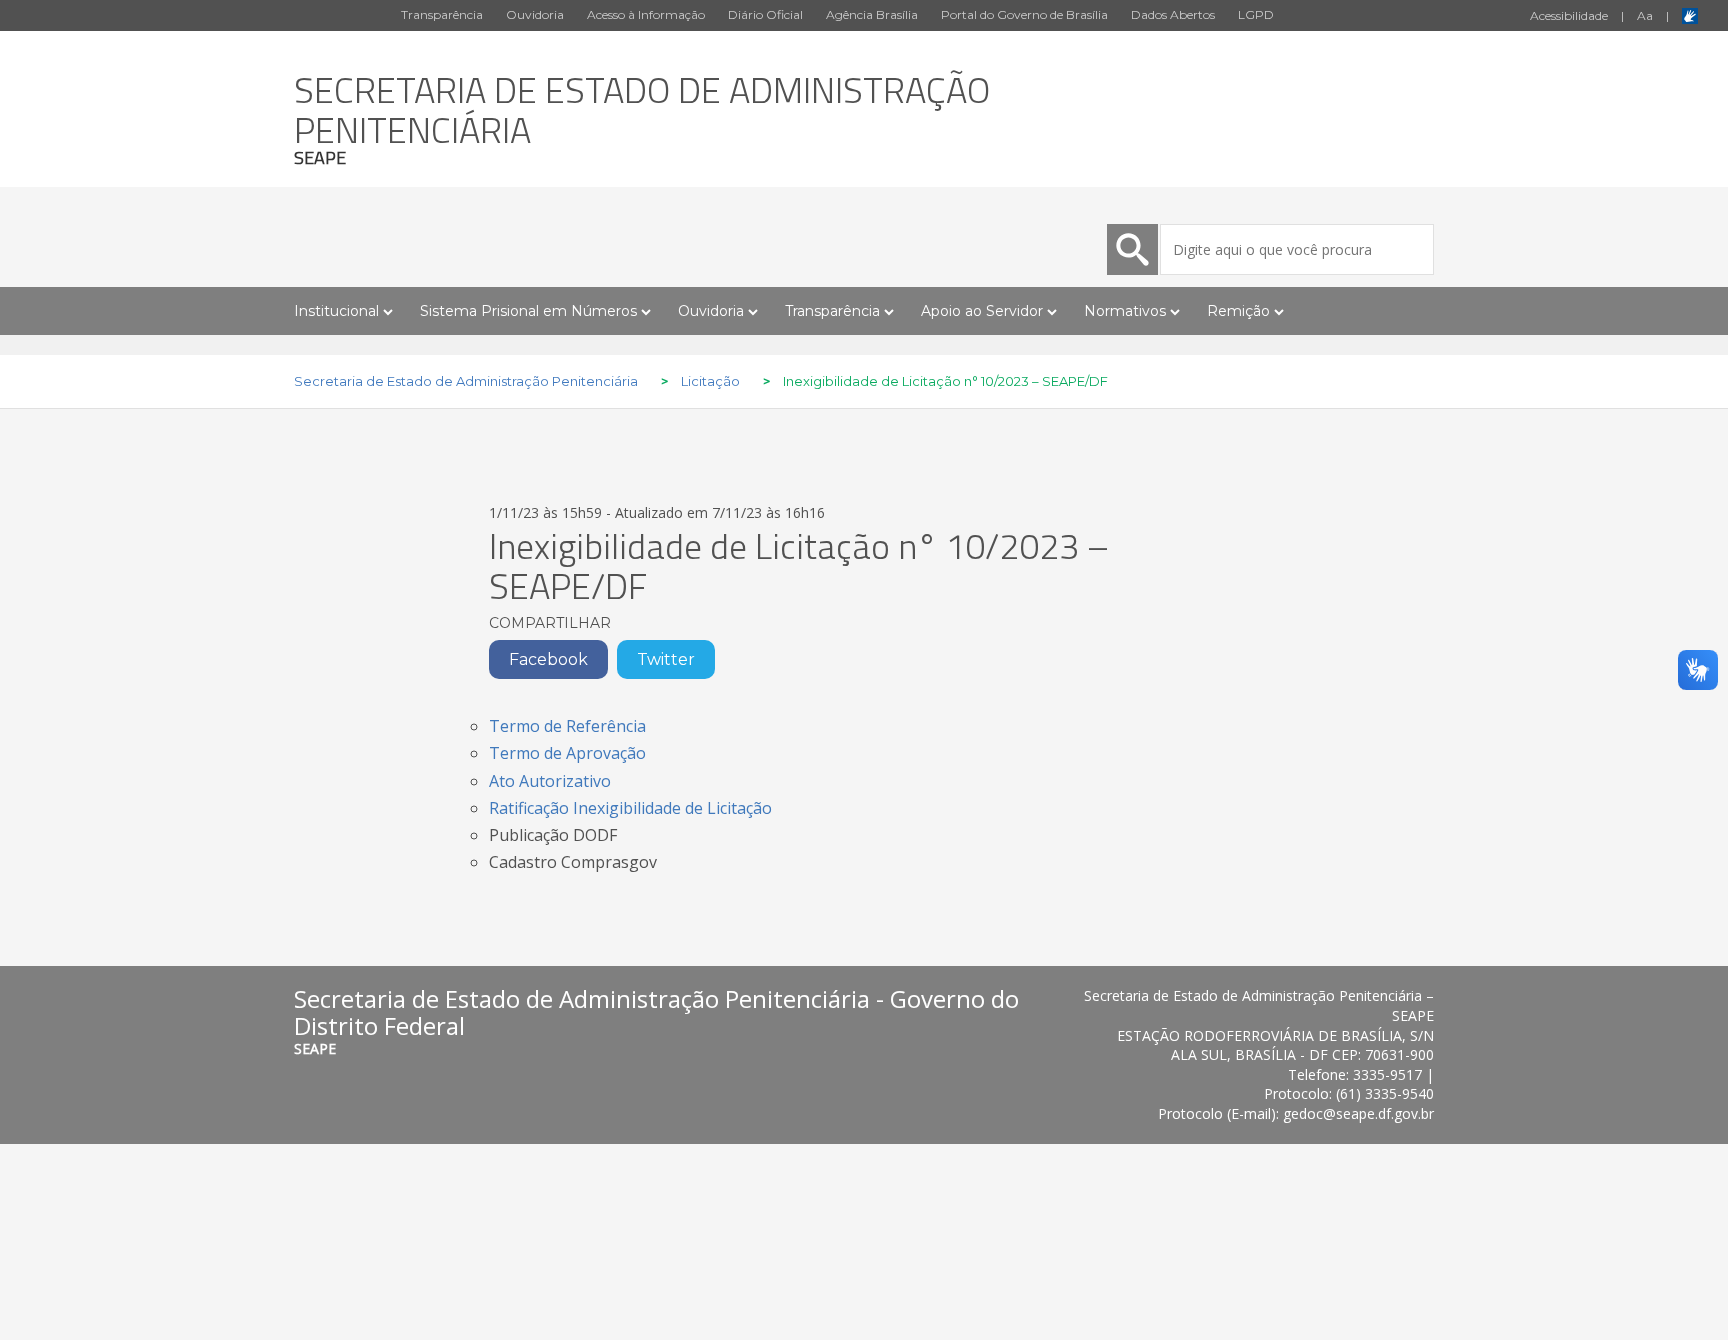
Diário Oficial (765, 14)
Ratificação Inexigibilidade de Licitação (630, 808)
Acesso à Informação (646, 14)
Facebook (548, 659)
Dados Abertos (1173, 14)
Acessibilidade (1569, 15)
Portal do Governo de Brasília (1024, 14)
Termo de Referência (567, 726)
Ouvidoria (535, 14)
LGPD (1256, 14)
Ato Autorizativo (550, 781)
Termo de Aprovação (567, 753)
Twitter (666, 659)
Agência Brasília (872, 14)
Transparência (442, 14)
